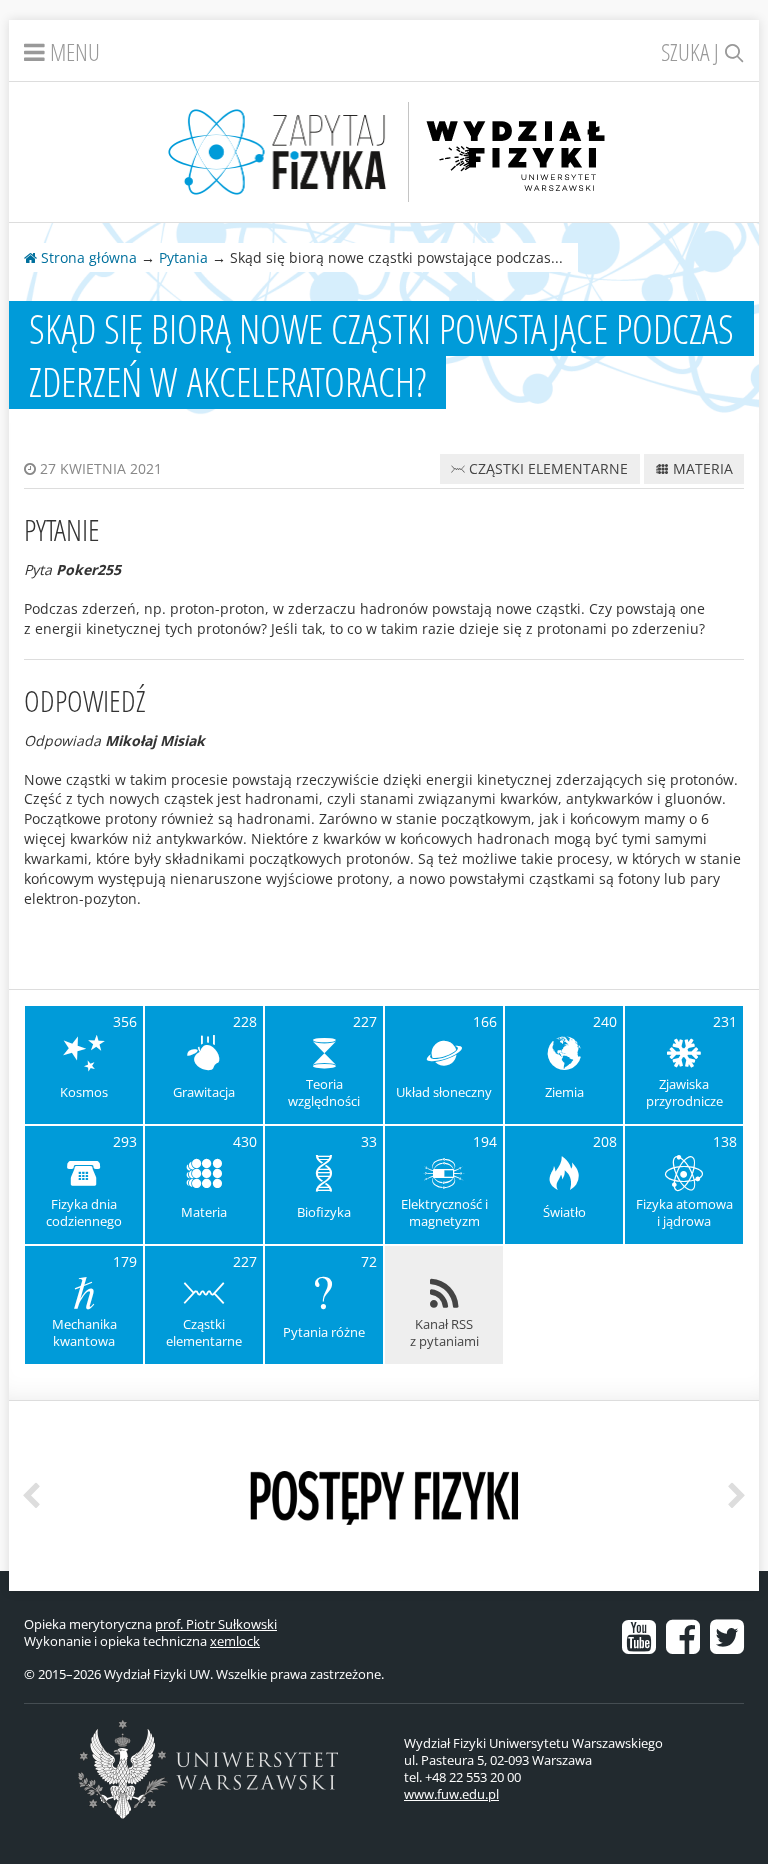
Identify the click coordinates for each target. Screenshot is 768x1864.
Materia (701, 468)
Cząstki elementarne (546, 468)
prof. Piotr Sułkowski (216, 1624)
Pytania (183, 257)
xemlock (235, 1641)
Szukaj (692, 51)
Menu (72, 51)
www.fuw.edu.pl (451, 1794)
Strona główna (87, 257)
